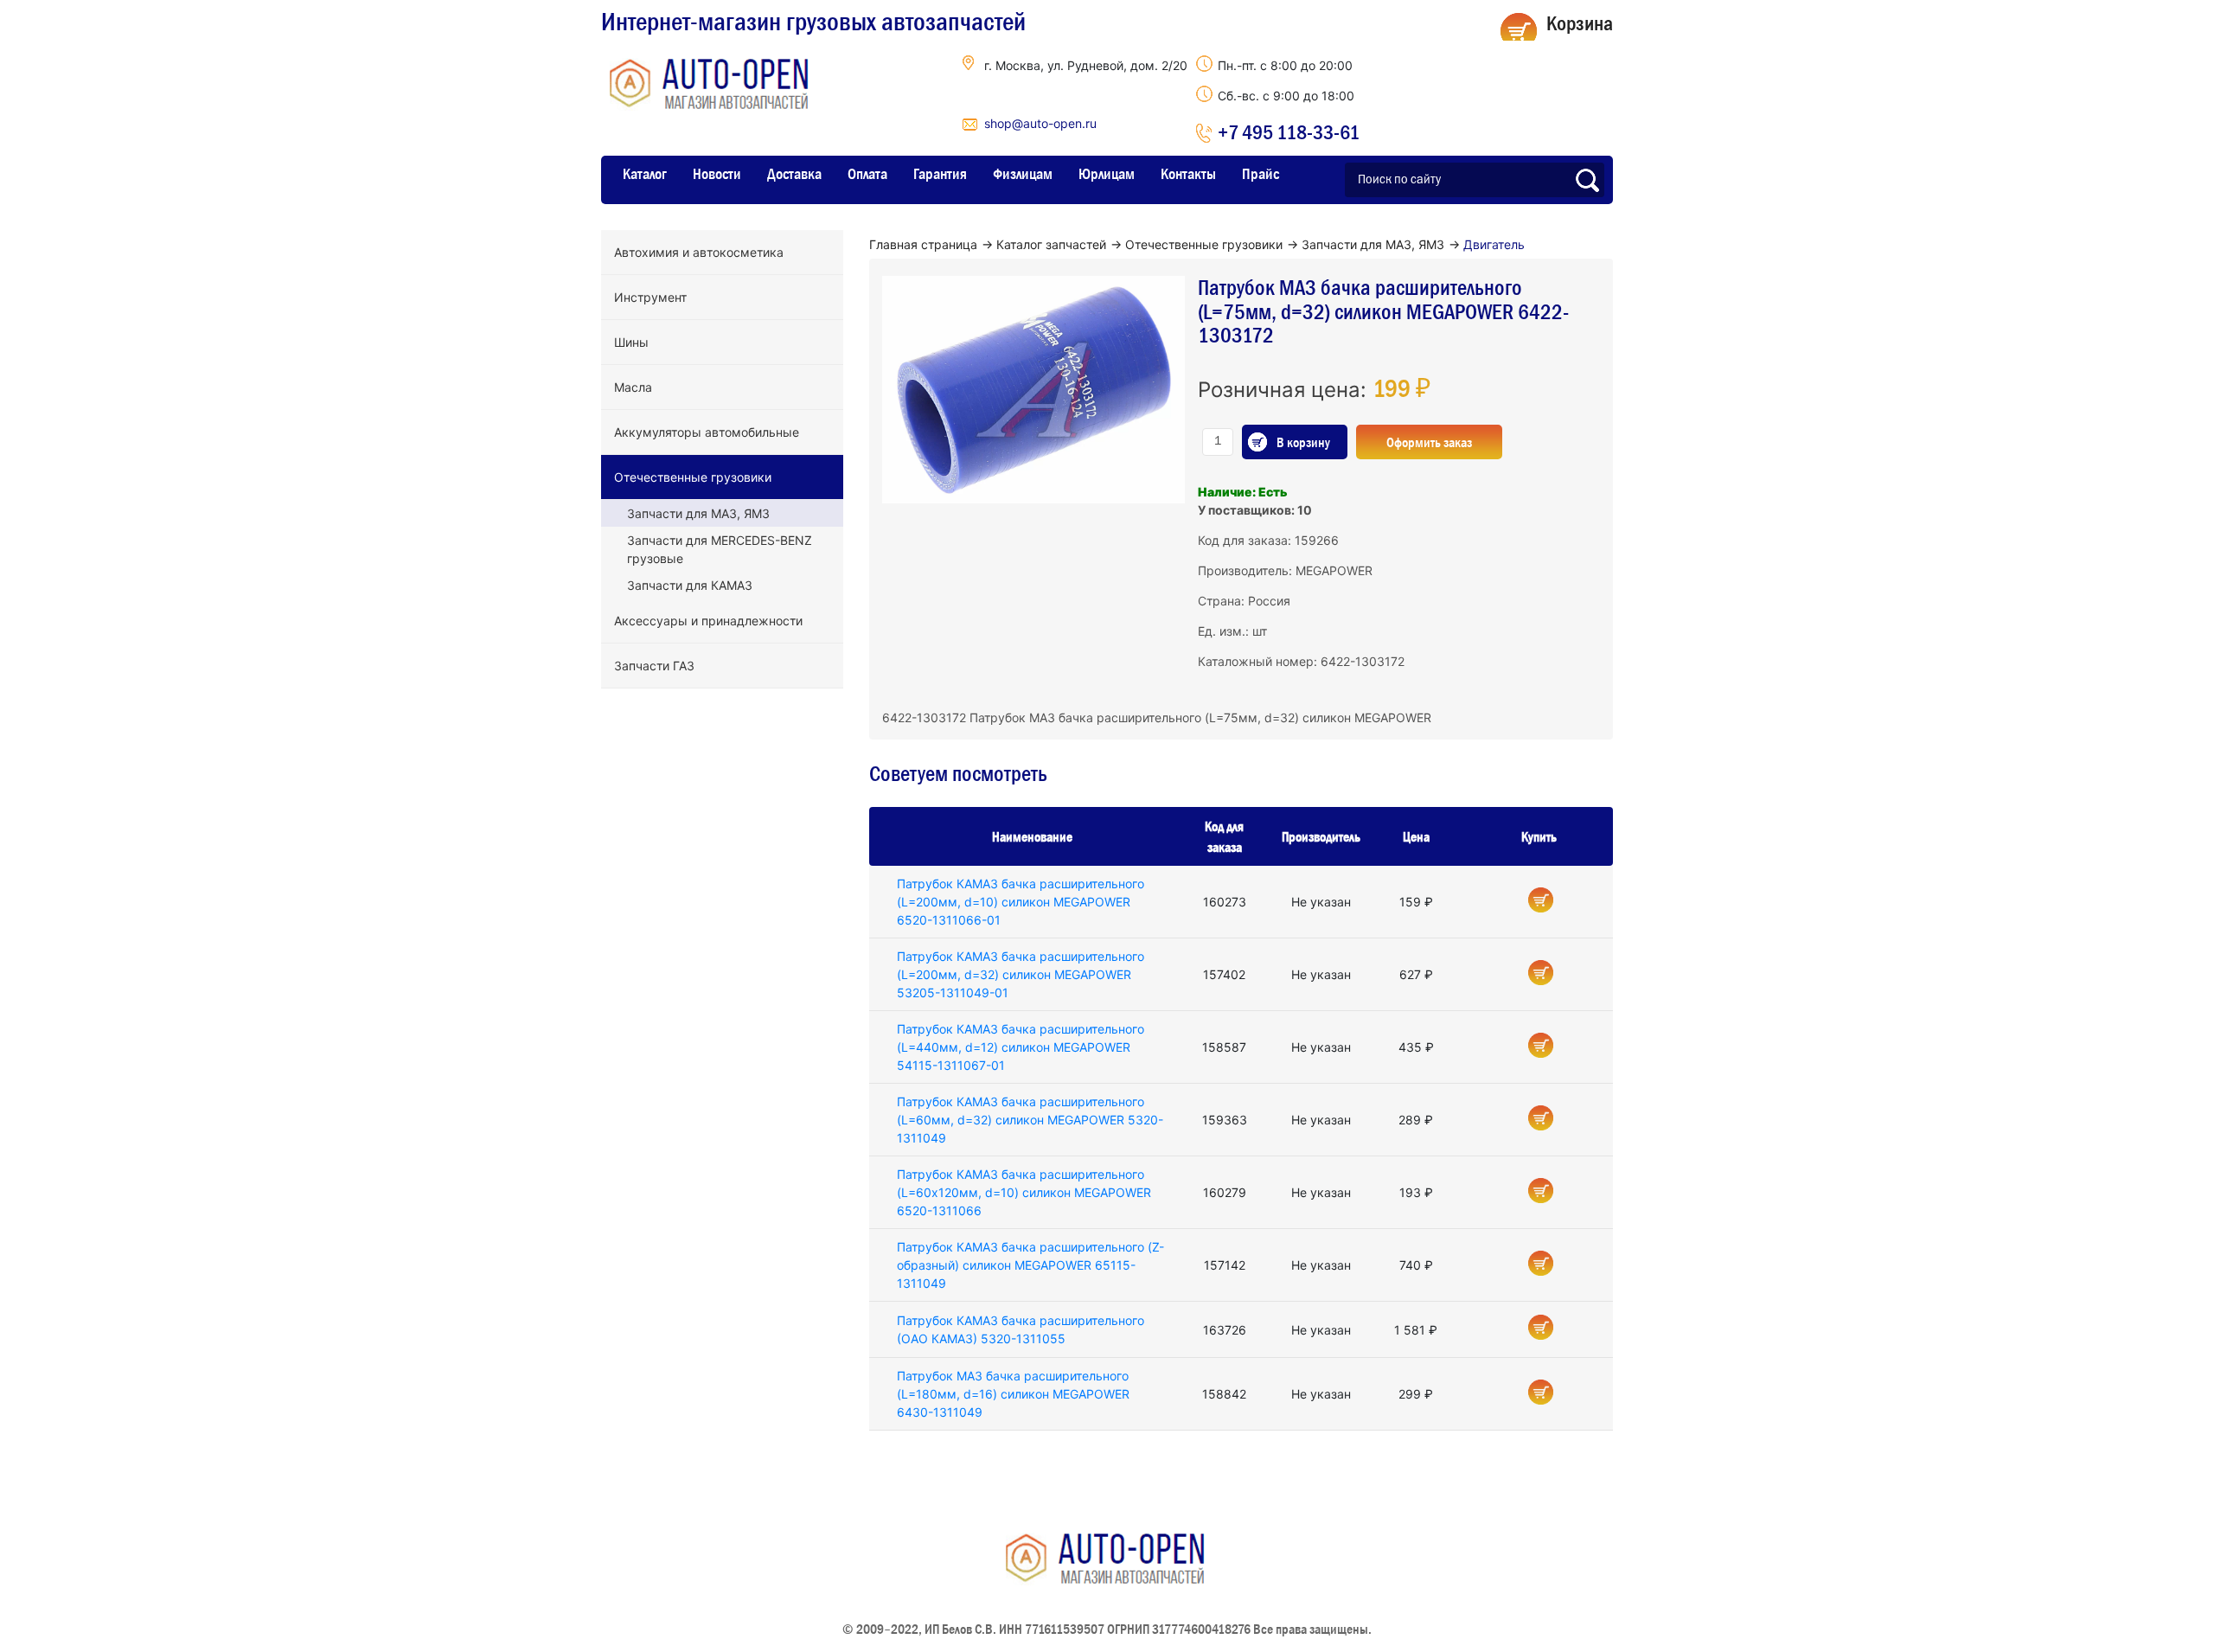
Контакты (1188, 174)
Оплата (867, 174)
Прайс (1261, 174)
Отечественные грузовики (693, 477)
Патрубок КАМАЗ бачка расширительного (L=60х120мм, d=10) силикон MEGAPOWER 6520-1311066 (1024, 1192)
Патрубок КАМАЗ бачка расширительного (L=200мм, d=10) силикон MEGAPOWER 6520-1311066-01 (1021, 902)
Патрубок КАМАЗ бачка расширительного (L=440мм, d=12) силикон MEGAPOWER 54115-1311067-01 (1021, 1047)
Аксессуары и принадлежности (708, 621)
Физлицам (1023, 174)
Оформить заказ (1429, 442)
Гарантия (940, 174)
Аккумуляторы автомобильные (707, 432)
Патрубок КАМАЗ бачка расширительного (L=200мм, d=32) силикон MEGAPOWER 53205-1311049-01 (1021, 974)
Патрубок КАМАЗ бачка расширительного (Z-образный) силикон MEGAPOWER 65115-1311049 (1030, 1265)
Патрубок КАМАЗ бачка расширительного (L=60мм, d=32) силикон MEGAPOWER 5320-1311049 (1030, 1120)
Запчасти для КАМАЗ (690, 585)
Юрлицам (1107, 174)
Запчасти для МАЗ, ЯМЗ (698, 513)
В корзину (1303, 442)
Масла (633, 387)
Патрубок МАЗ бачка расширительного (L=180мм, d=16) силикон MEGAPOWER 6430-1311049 (1013, 1394)
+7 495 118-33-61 (1289, 132)
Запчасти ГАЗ (654, 666)
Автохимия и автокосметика (699, 252)
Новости (717, 174)
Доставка (794, 174)
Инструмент (650, 297)
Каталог (645, 174)
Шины (631, 342)
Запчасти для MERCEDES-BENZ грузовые (720, 549)
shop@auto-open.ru (1040, 123)
